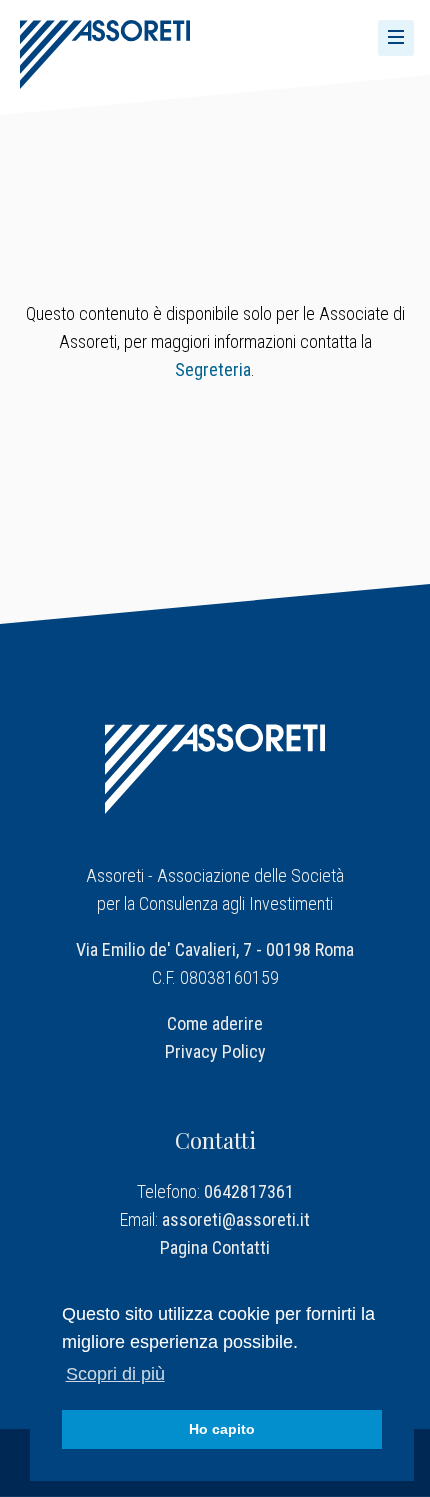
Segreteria (213, 369)
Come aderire (215, 1023)
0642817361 (249, 1191)
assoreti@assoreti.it (236, 1219)
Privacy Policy (215, 1051)
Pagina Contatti (215, 1247)
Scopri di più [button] (115, 1374)
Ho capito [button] (222, 1429)
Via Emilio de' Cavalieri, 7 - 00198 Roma (215, 949)
